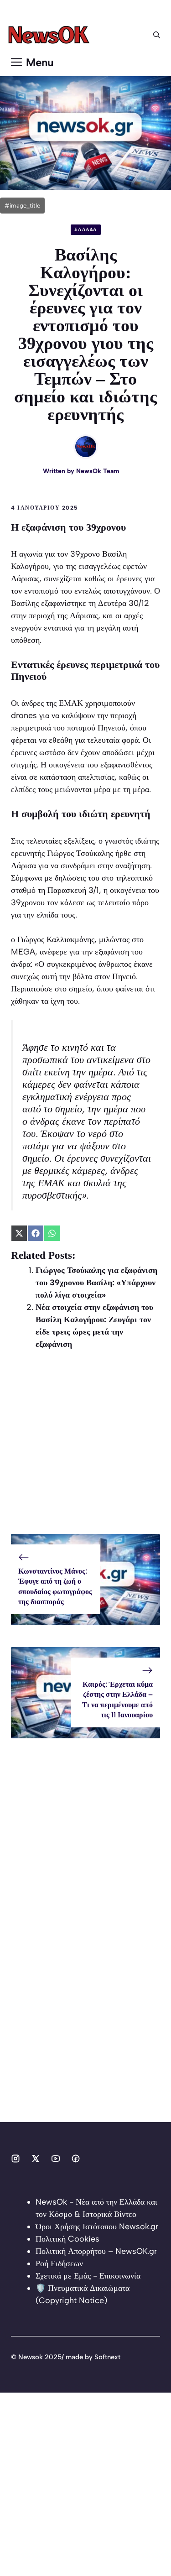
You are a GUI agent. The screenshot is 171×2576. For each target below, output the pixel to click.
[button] (157, 35)
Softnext (107, 2357)
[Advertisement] (85, 1448)
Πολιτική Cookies (67, 2239)
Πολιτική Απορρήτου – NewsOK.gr (96, 2251)
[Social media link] (16, 2159)
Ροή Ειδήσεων (59, 2263)
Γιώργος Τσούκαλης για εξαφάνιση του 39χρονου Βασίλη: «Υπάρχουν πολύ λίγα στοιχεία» (96, 1283)
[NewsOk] (50, 35)
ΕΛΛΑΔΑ (86, 229)
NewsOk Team (98, 471)
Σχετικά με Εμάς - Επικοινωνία (88, 2276)
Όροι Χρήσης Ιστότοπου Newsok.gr (97, 2227)
